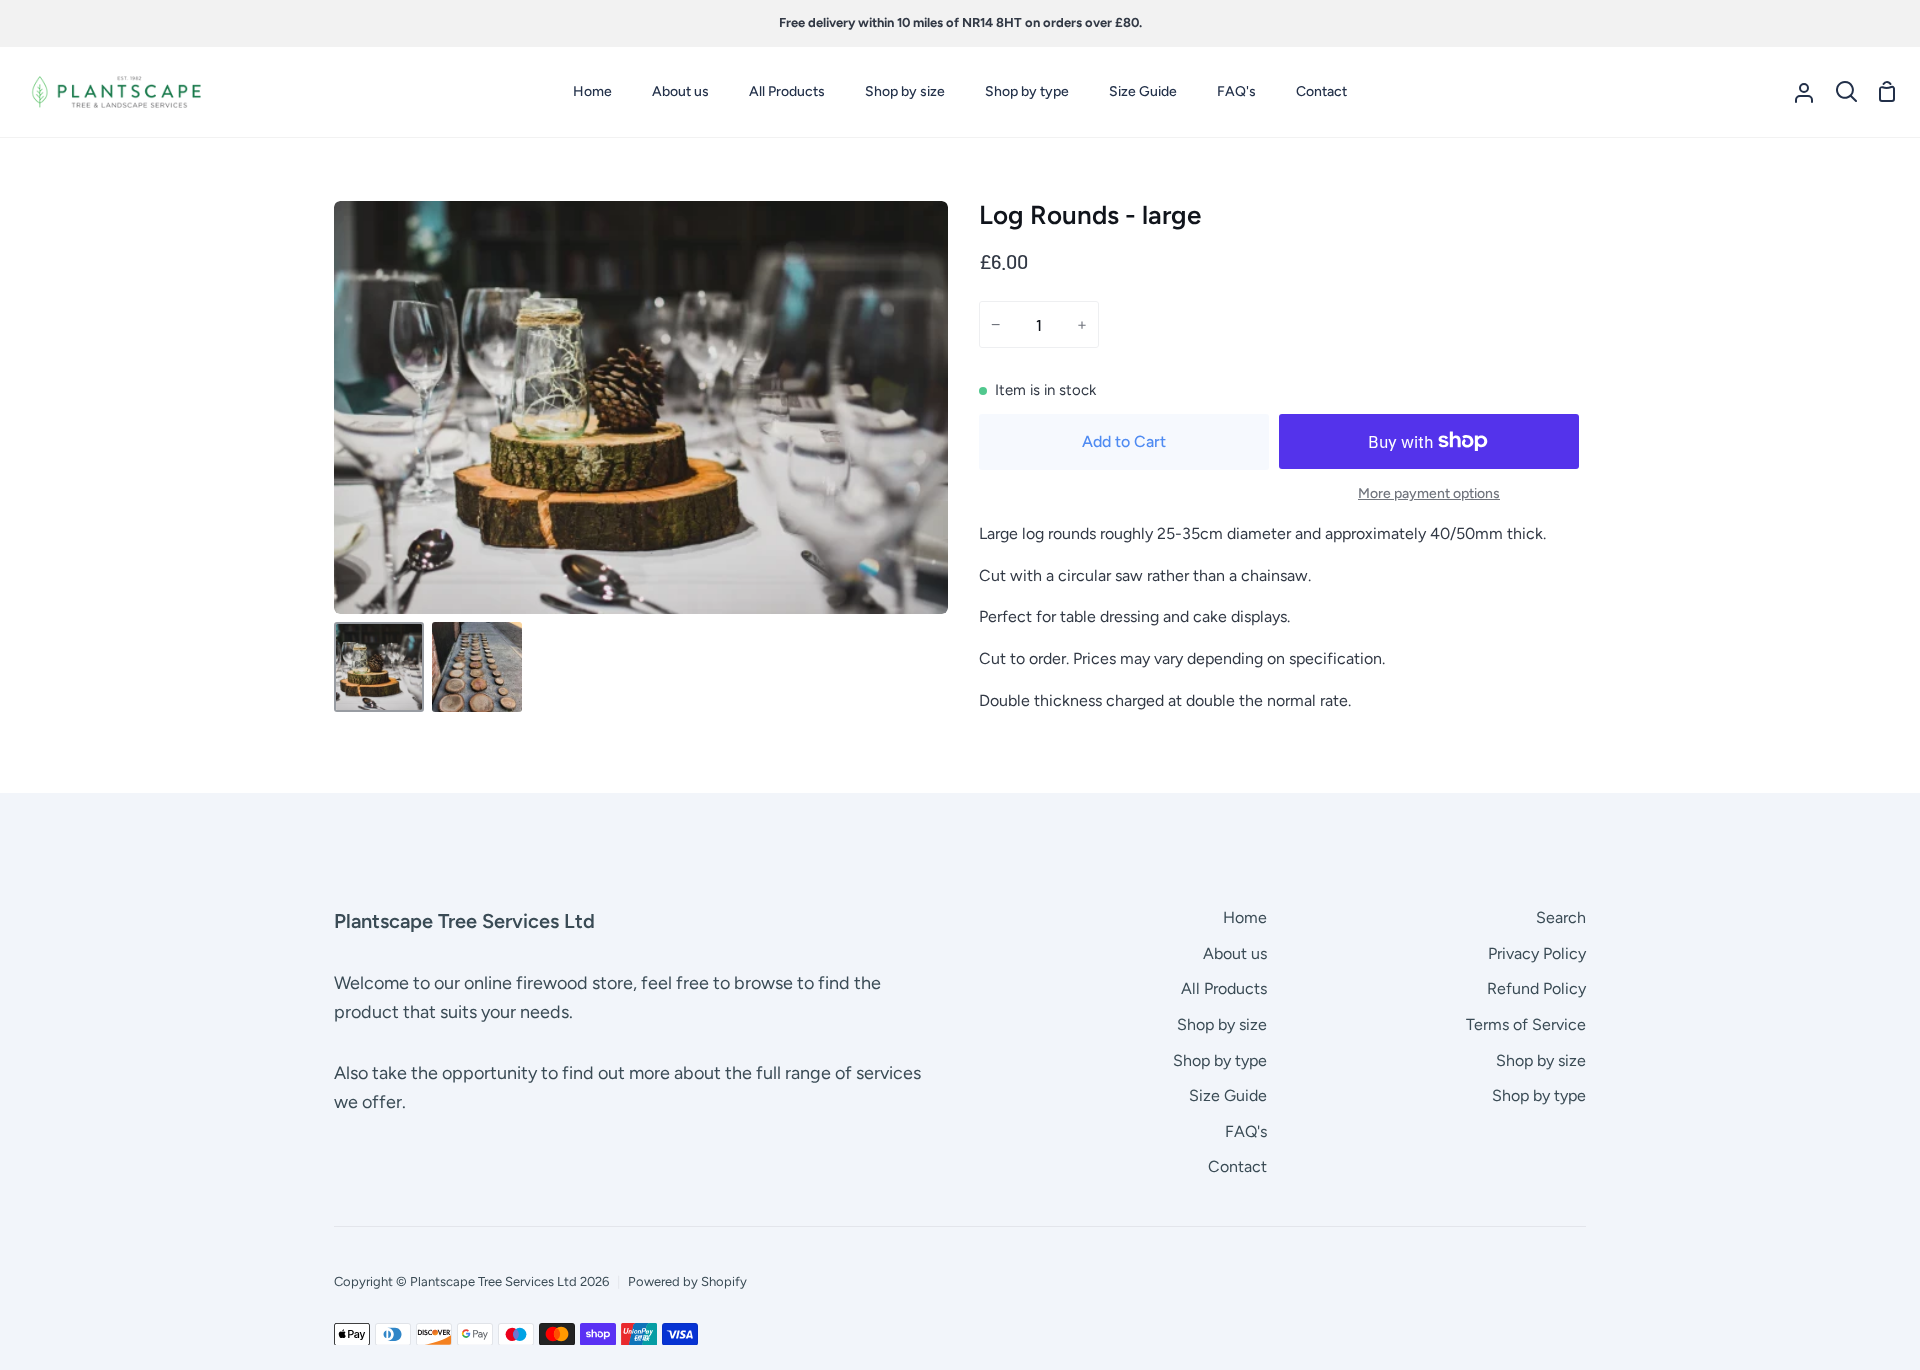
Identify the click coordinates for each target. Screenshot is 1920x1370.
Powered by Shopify (687, 1281)
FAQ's (1246, 1131)
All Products (1224, 988)
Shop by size (1222, 1024)
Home (1245, 917)
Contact (1237, 1166)
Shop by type (1220, 1060)
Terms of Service (1526, 1024)
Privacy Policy (1537, 953)
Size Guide (1228, 1095)
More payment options (1429, 493)
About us (1235, 953)
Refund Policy (1536, 988)
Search (1561, 917)
